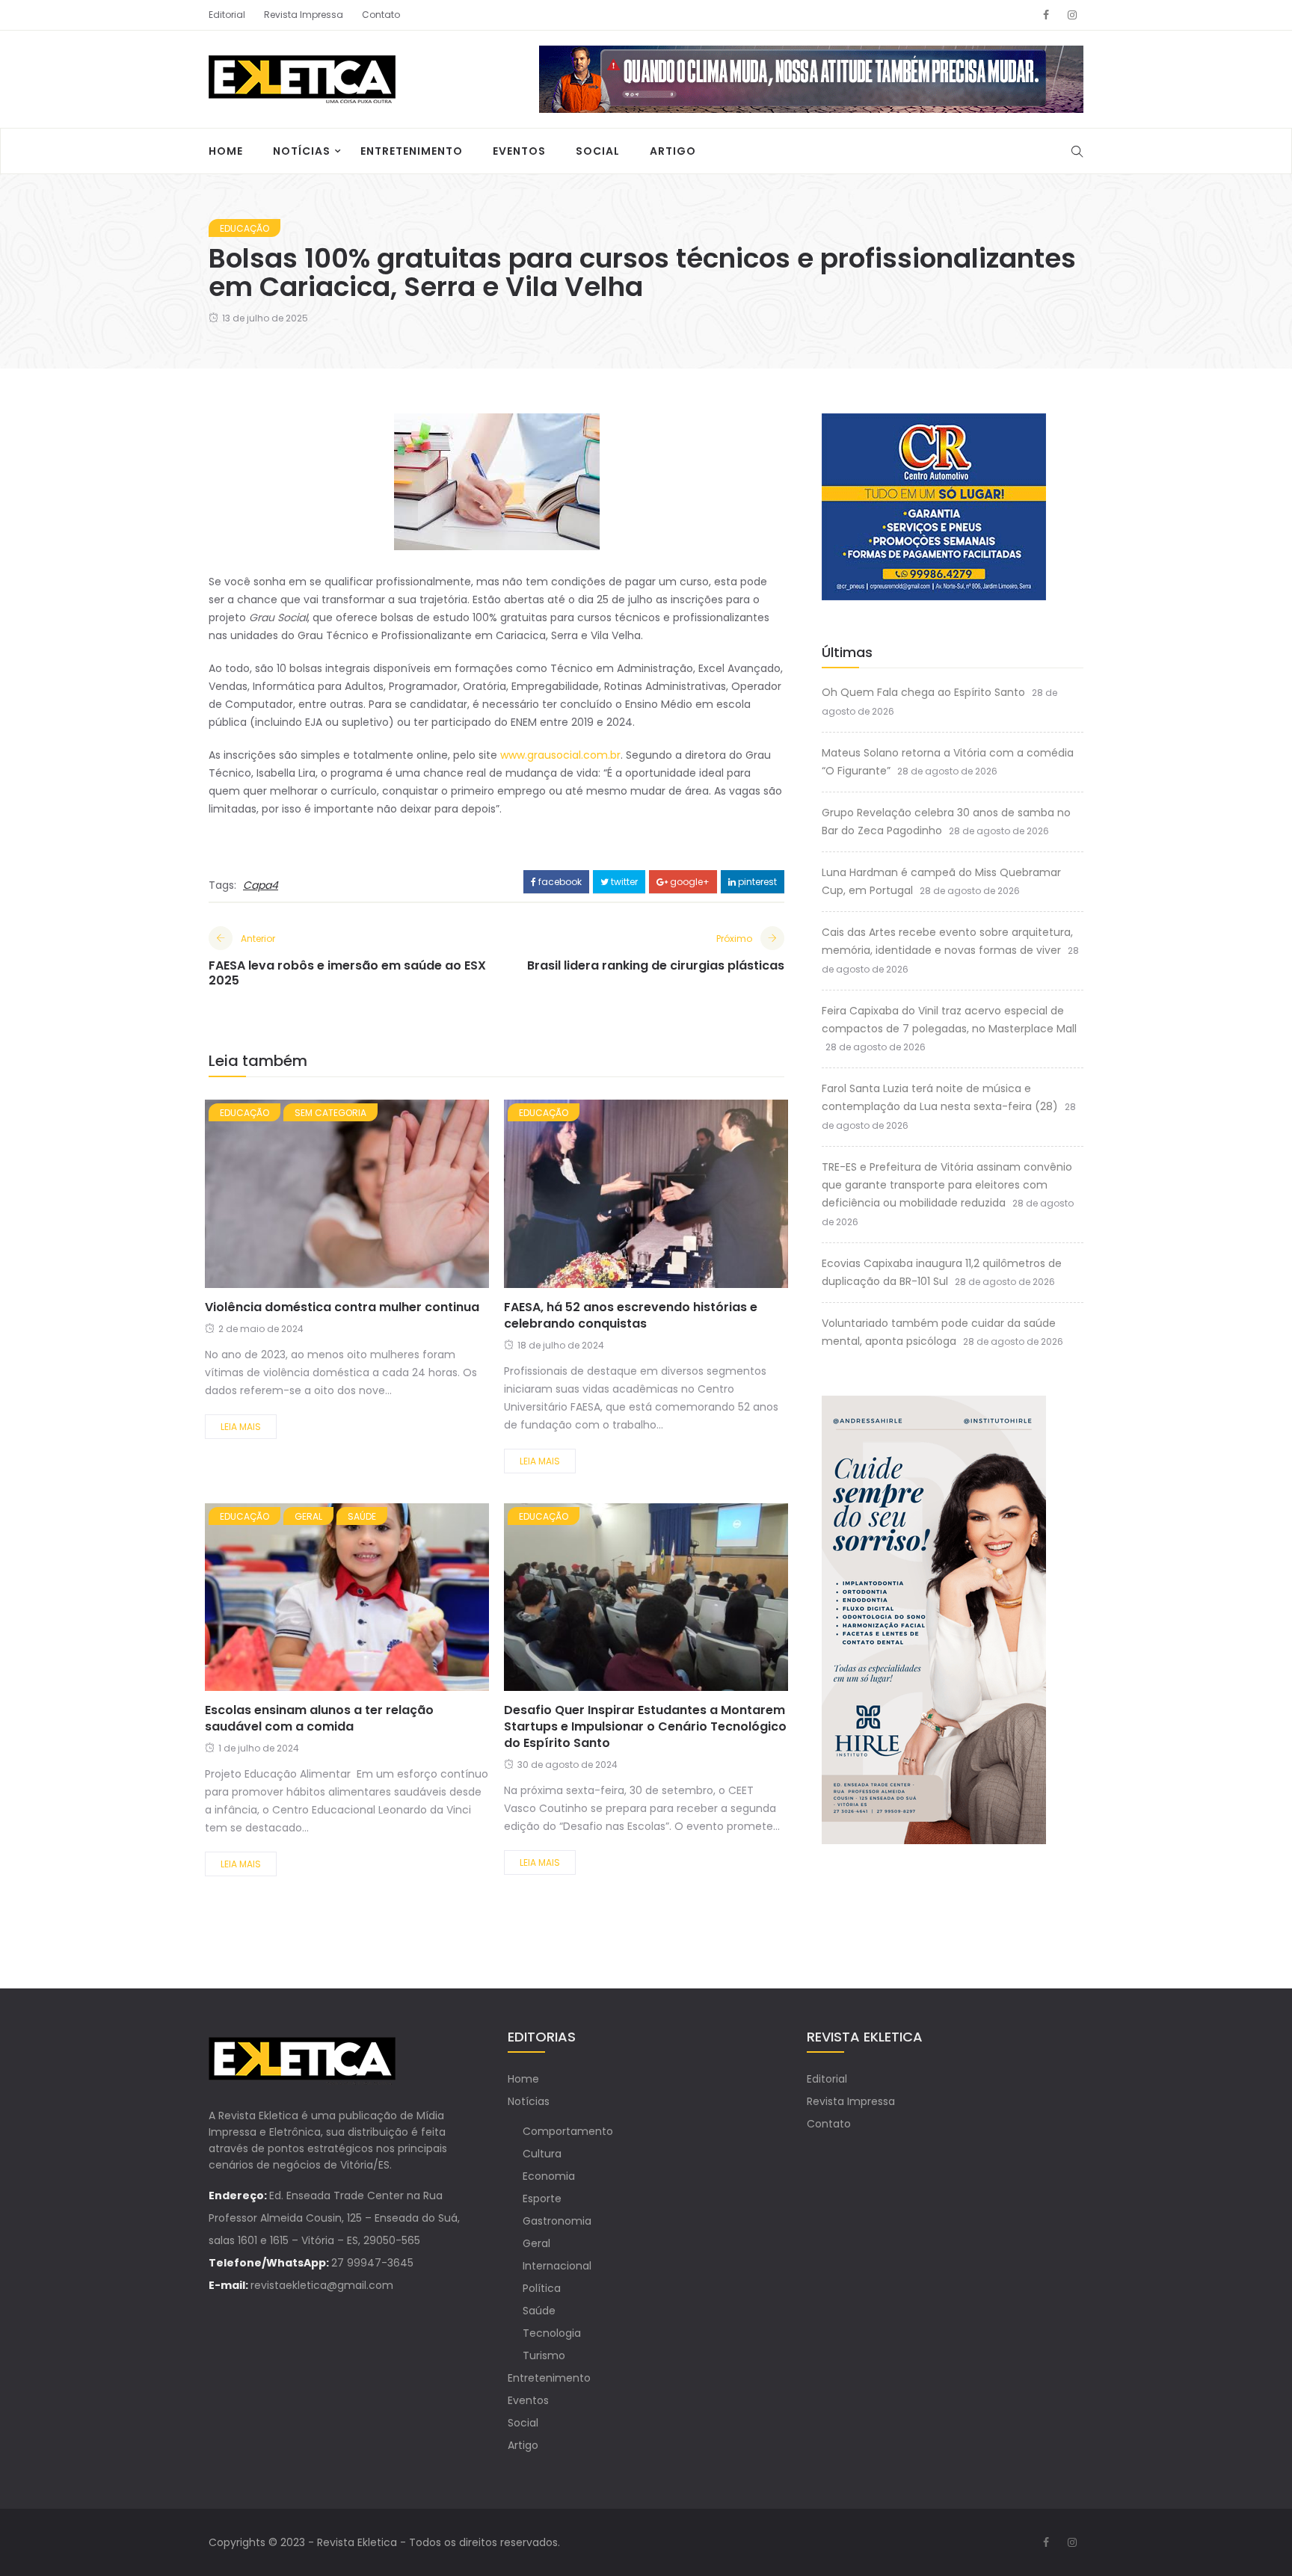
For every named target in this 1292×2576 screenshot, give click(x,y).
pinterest (756, 882)
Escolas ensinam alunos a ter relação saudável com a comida (319, 1718)
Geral (308, 1516)
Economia (549, 2176)
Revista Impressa (304, 15)
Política (542, 2288)
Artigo (673, 151)
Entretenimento (412, 151)
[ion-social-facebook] (1046, 15)
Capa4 (261, 885)
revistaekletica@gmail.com (322, 2285)
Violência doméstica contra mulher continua (344, 1307)
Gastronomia (557, 2221)
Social (598, 151)
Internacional (557, 2266)
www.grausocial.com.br (560, 755)
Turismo (544, 2355)
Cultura (542, 2154)
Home (226, 151)
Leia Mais (241, 1427)
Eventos (519, 151)
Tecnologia (552, 2333)
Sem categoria (330, 1113)
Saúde (362, 1516)
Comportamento (568, 2131)
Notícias (302, 151)
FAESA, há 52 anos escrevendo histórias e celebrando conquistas (631, 1315)
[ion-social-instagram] (1072, 15)
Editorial (227, 15)
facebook (559, 882)
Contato (381, 15)
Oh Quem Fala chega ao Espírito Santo (923, 692)
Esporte (542, 2198)
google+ (689, 882)
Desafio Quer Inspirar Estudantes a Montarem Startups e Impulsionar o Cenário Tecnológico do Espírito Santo (645, 1726)
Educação (244, 228)
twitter (623, 882)
